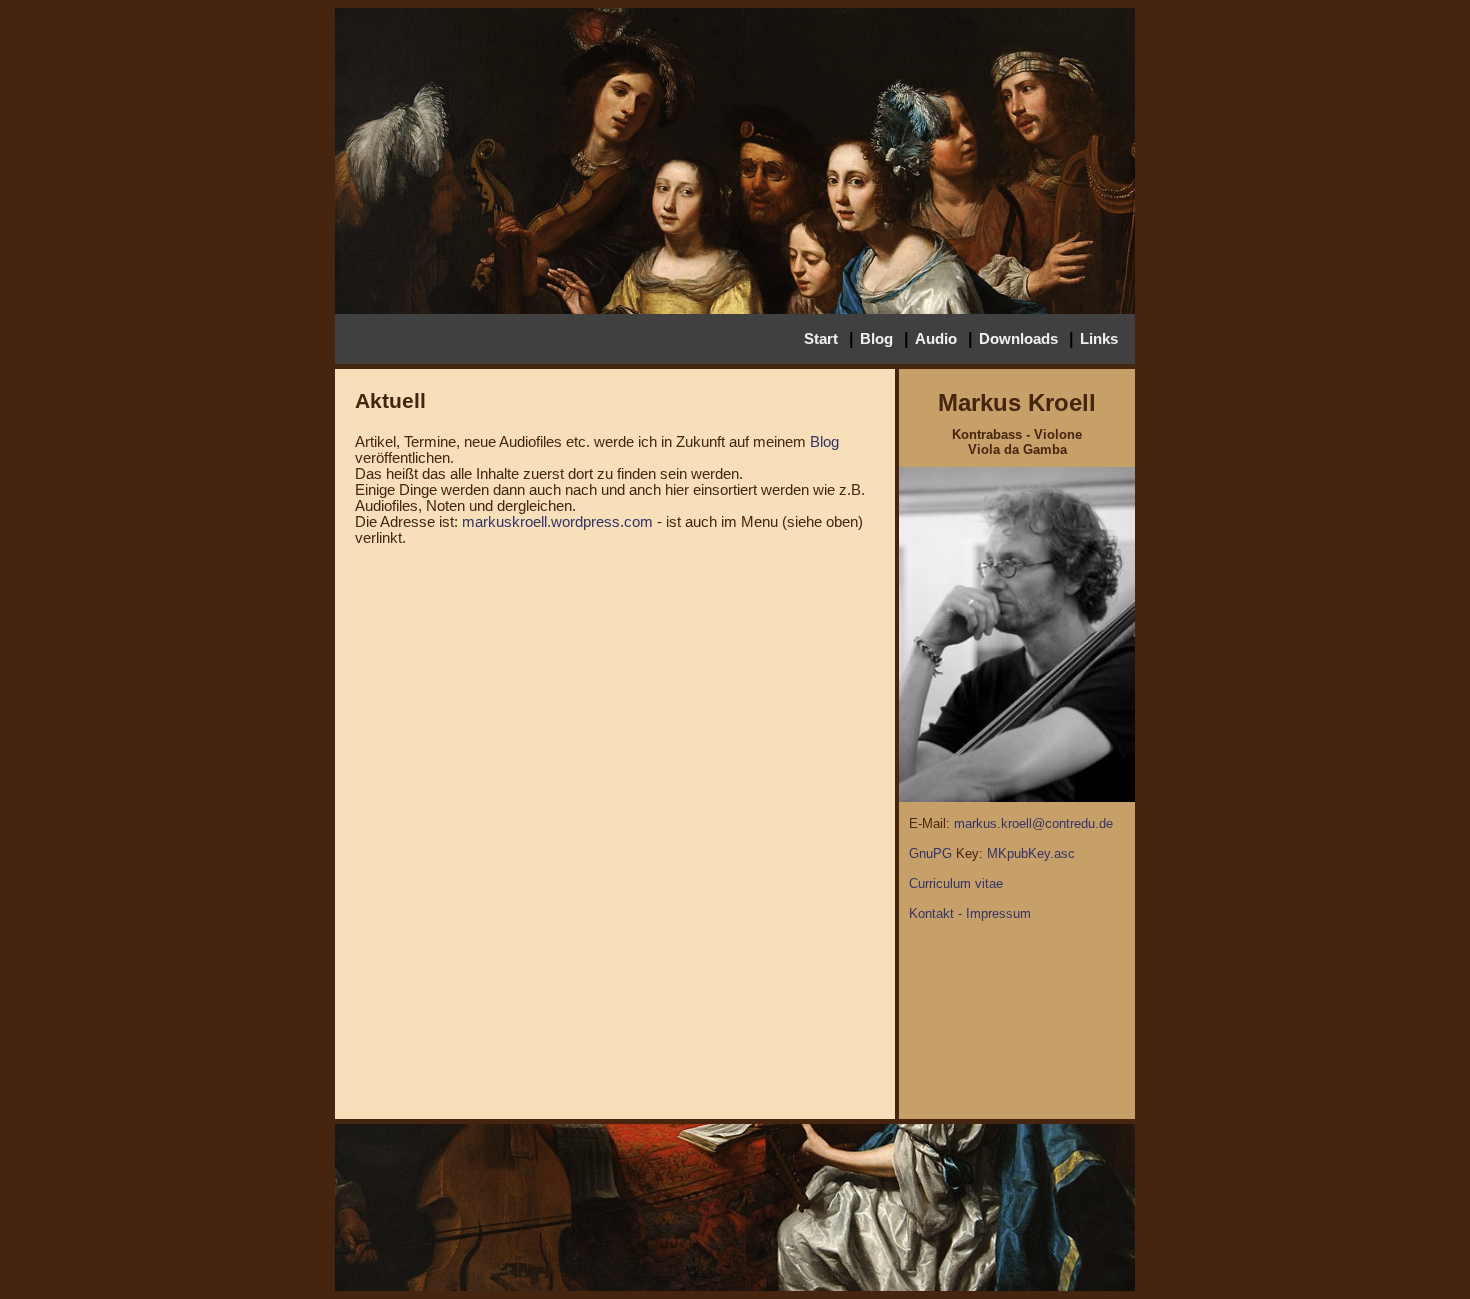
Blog (876, 339)
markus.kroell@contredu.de (1033, 823)
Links (1099, 339)
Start (821, 339)
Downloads (1018, 339)
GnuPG (930, 853)
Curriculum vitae (956, 883)
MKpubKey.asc (1031, 853)
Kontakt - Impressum (970, 913)
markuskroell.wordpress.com (557, 522)
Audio (936, 339)
